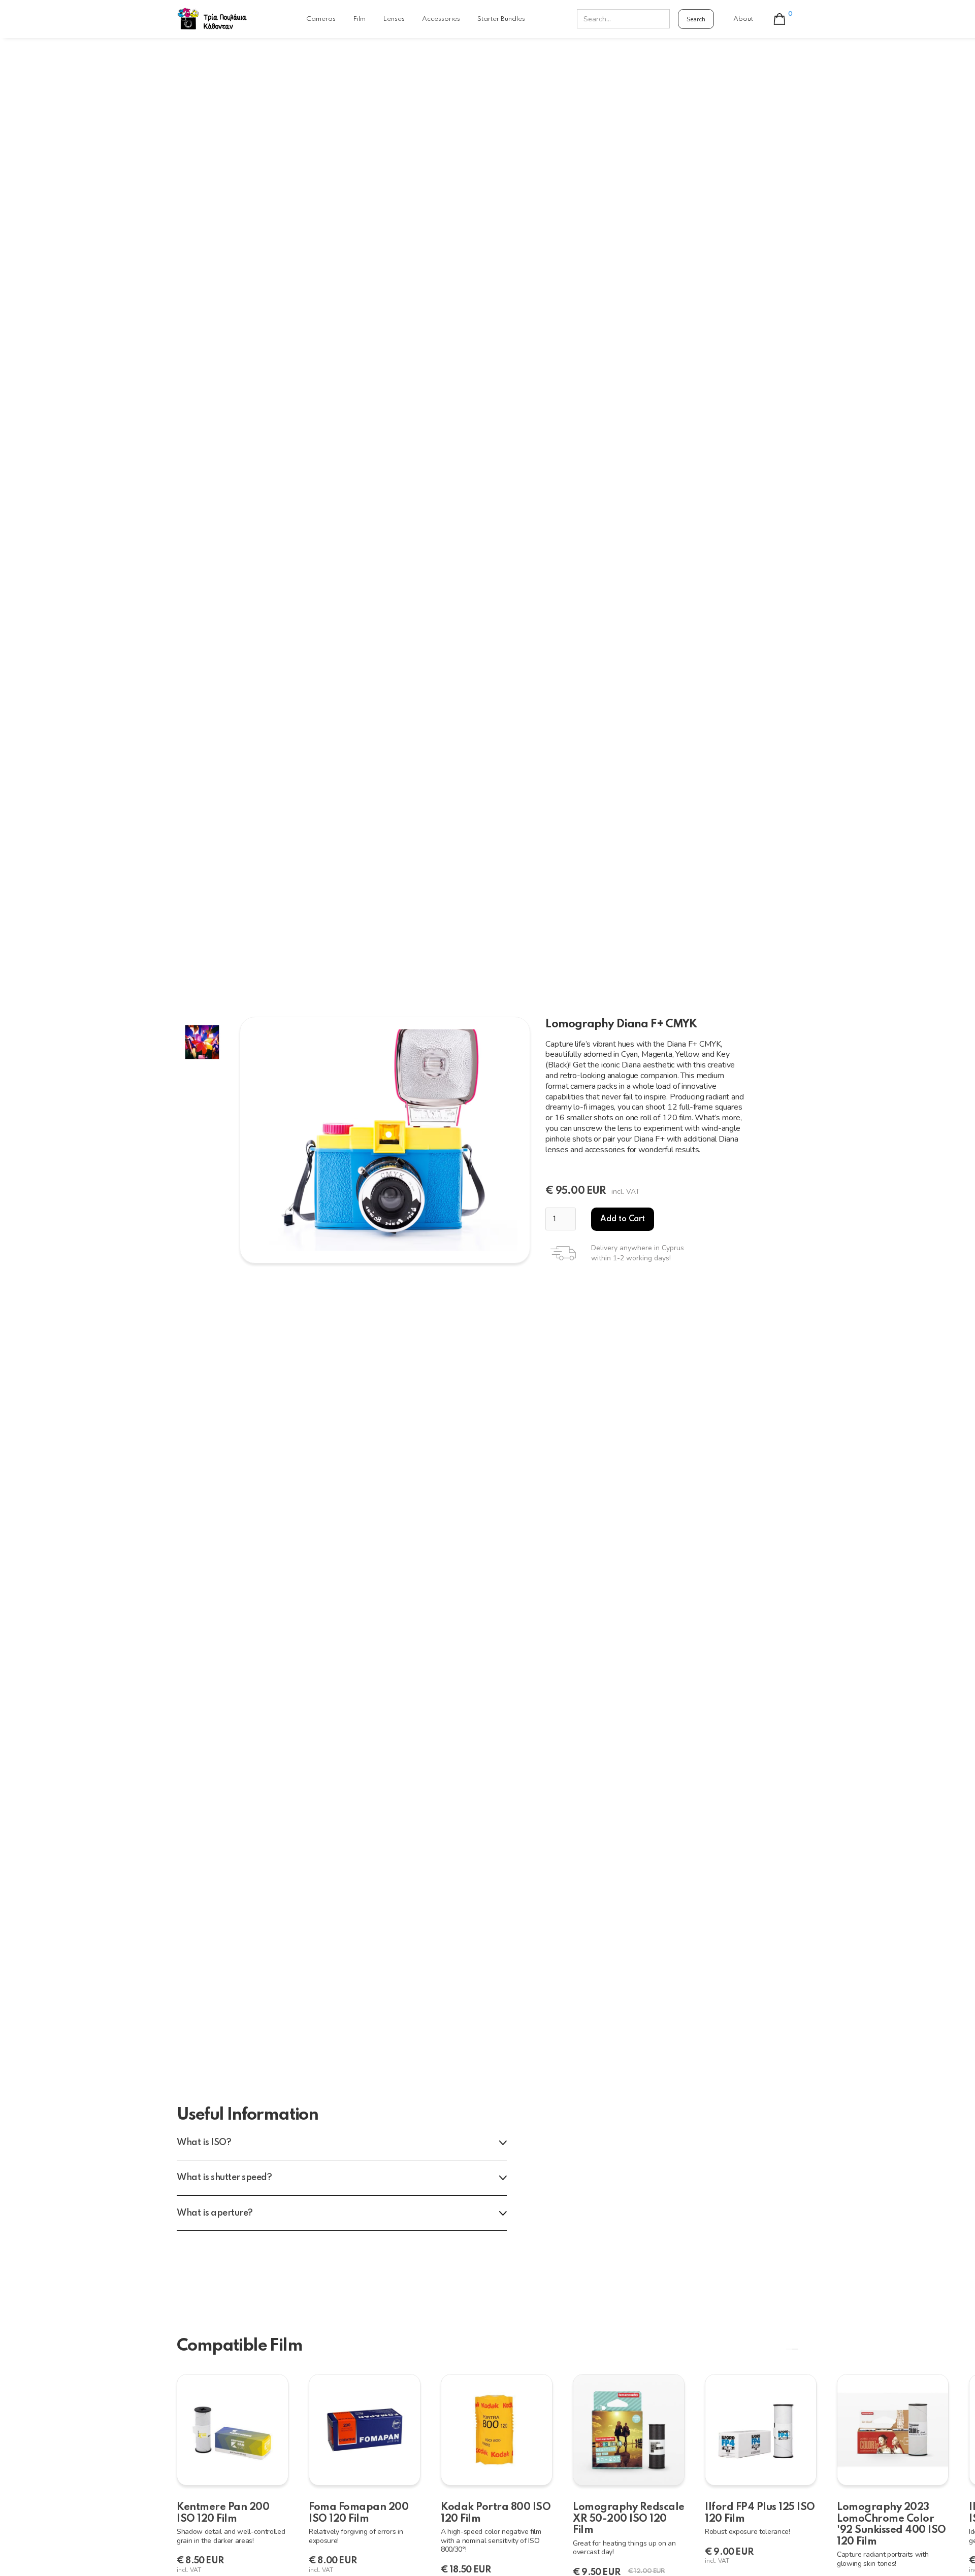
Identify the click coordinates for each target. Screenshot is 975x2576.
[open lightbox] (385, 1140)
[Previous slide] (789, 2349)
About (743, 19)
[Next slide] (795, 2349)
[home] (212, 19)
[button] (782, 19)
